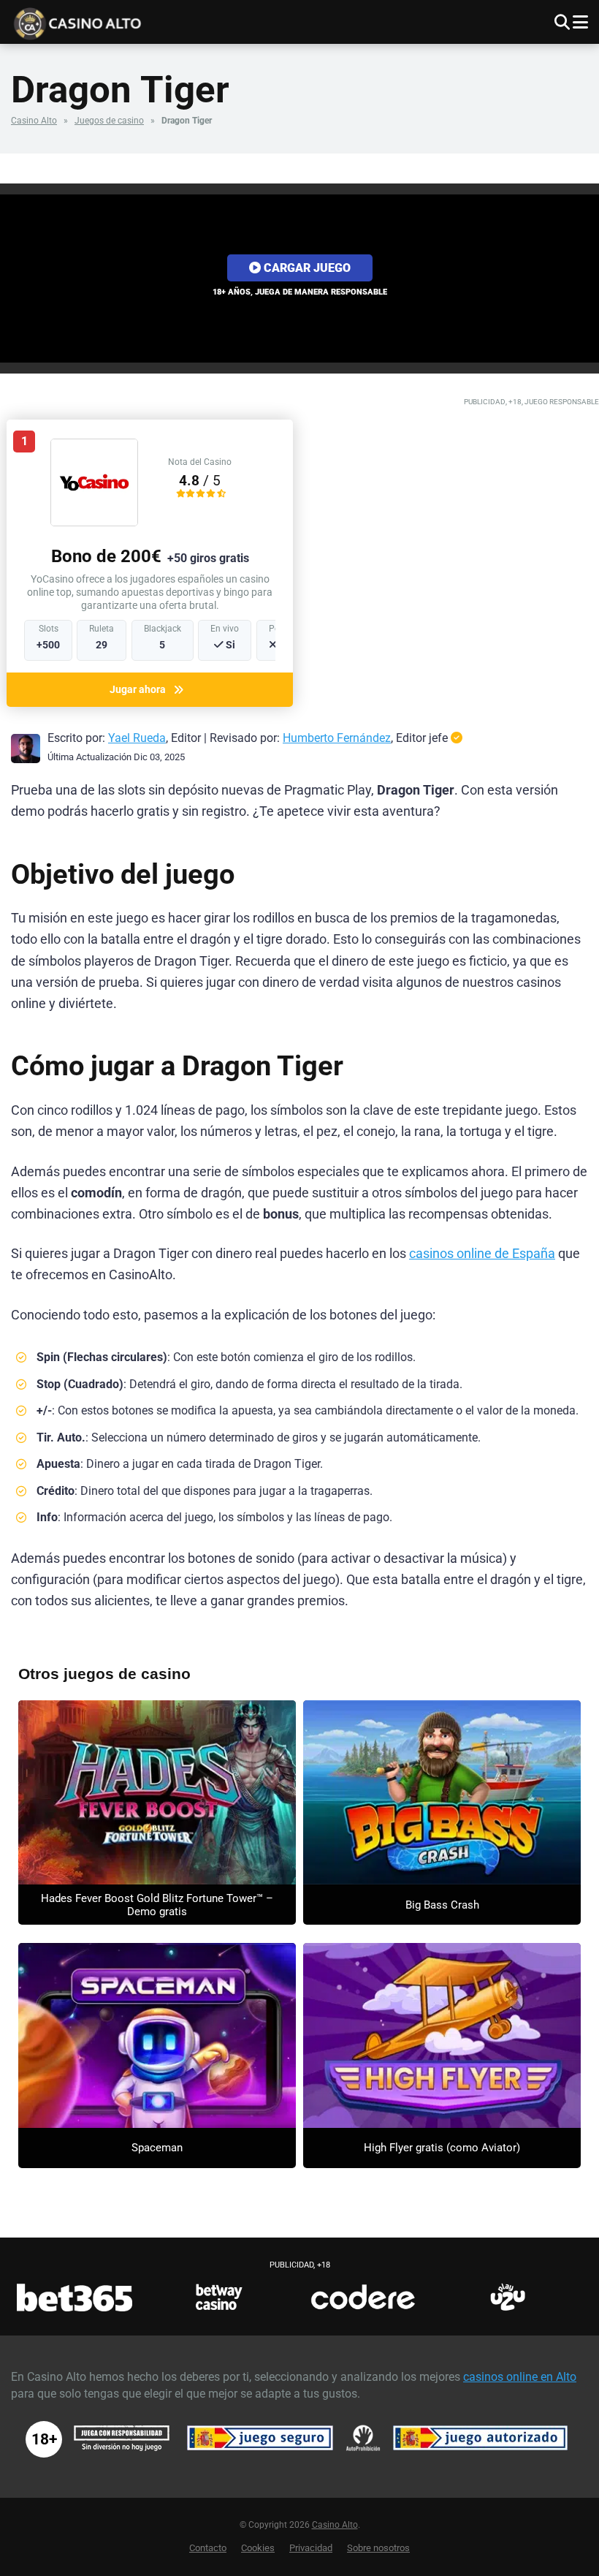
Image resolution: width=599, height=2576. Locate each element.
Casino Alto (34, 121)
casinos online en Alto (520, 2377)
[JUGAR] (157, 1793)
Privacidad (311, 2548)
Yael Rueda (137, 738)
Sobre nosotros (378, 2548)
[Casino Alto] (159, 22)
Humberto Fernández (337, 738)
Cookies (258, 2548)
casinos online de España (482, 1254)
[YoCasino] (94, 522)
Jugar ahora (138, 689)
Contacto (208, 2548)
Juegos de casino (109, 121)
